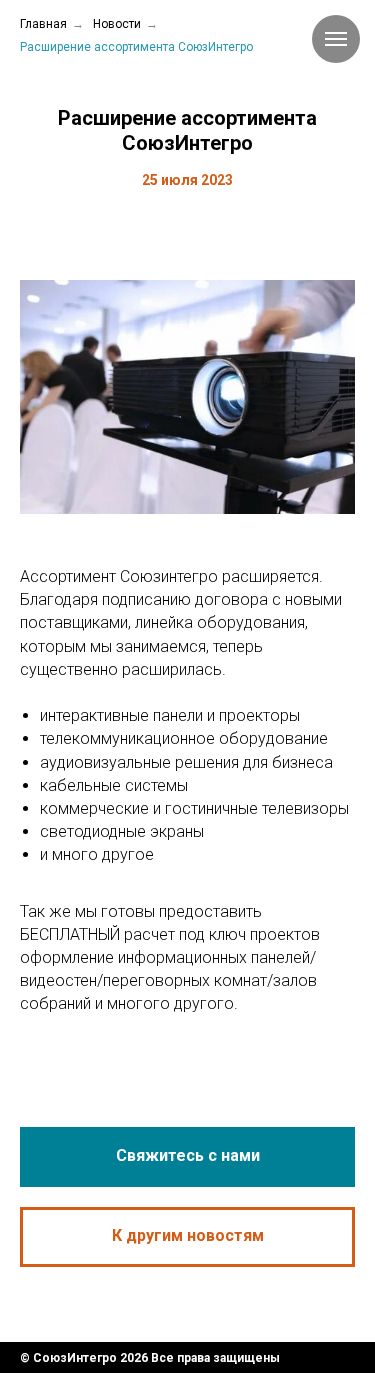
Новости (117, 24)
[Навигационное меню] (336, 39)
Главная (43, 24)
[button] (187, 1157)
